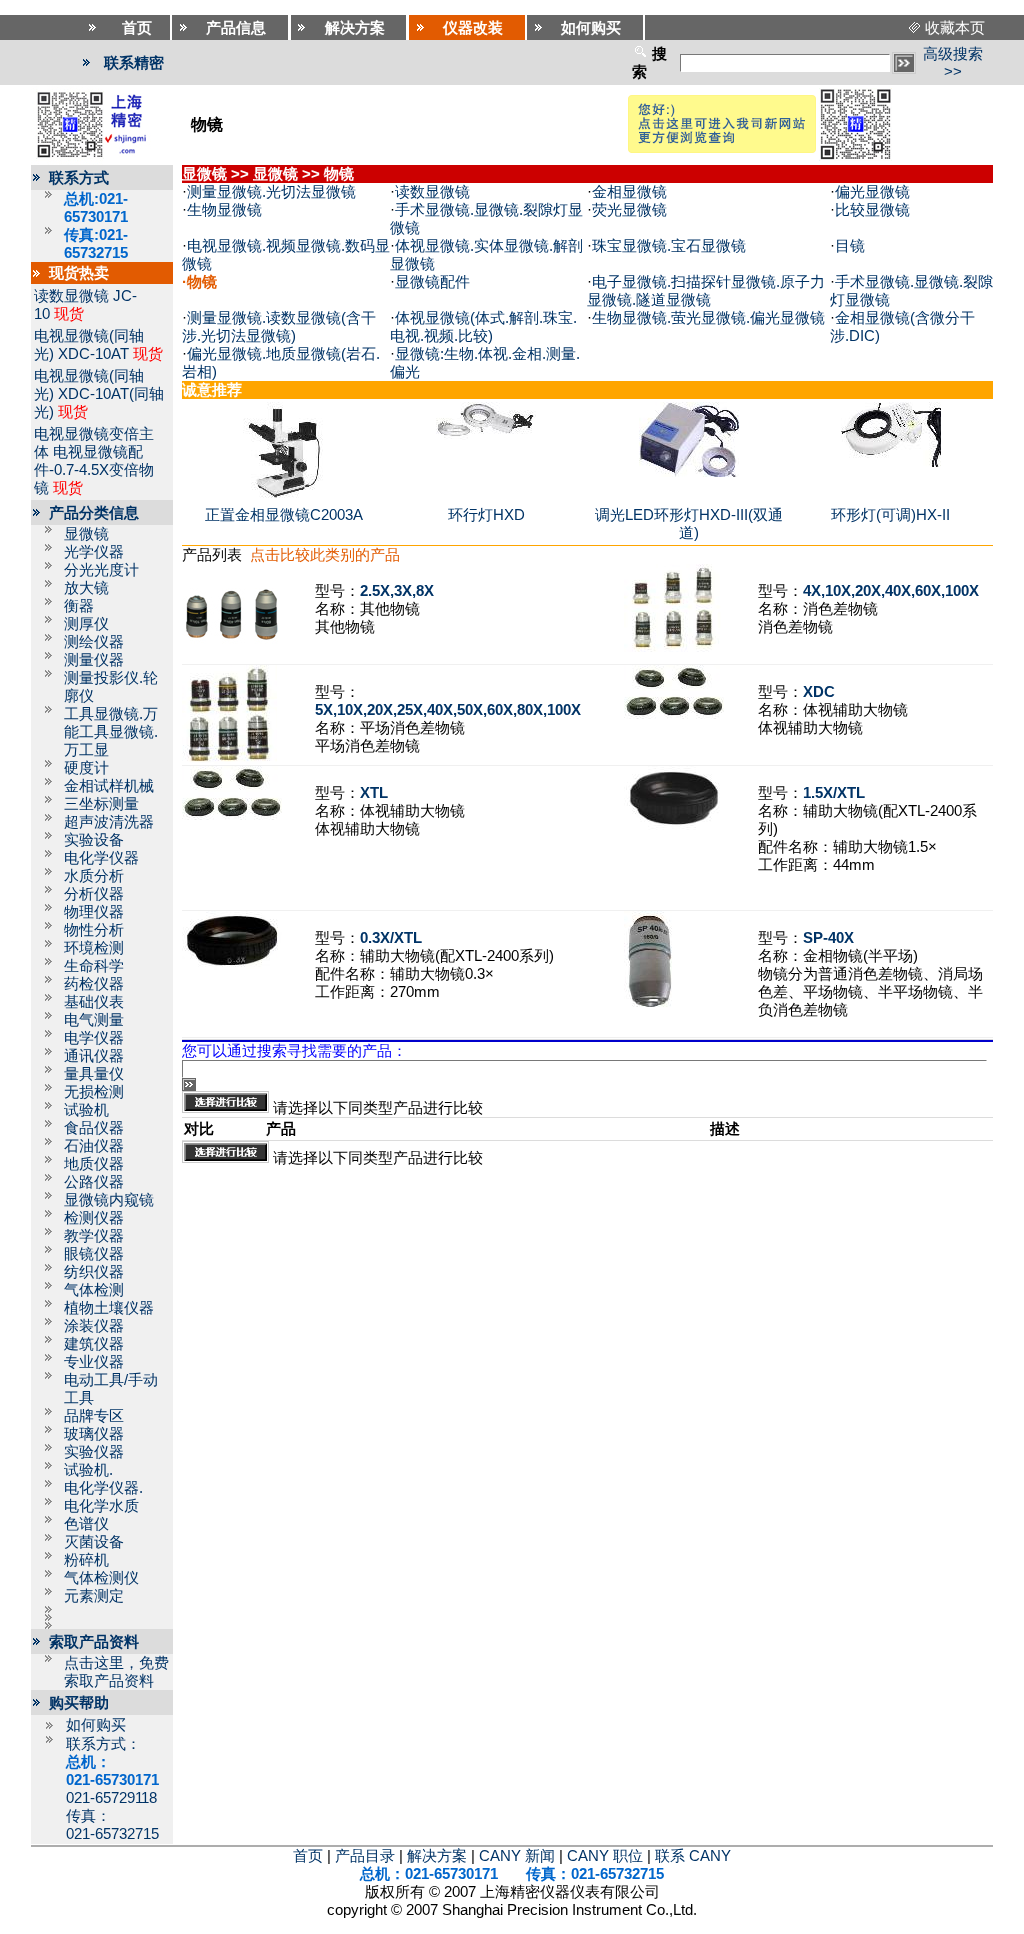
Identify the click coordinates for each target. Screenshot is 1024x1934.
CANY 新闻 (517, 1856)
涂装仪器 (94, 1326)
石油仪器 (94, 1146)
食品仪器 (94, 1128)
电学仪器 (94, 1038)
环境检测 (94, 948)
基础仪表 (94, 1002)
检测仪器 (94, 1218)
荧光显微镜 (629, 210)
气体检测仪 (101, 1578)
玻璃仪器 (94, 1434)
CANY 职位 (605, 1856)
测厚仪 (86, 624)
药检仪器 (94, 984)
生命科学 (94, 966)
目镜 (850, 246)
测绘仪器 (94, 642)
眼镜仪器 (94, 1254)
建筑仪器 (94, 1344)
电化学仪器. (103, 1488)
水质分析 (94, 876)
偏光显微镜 (872, 192)
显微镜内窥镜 (109, 1200)
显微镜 (86, 534)
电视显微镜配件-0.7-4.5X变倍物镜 (94, 470)
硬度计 (86, 768)
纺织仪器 (94, 1272)
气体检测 (94, 1290)
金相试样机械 (109, 786)
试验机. (88, 1470)
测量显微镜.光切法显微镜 (271, 192)
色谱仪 (86, 1524)
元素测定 (94, 1596)
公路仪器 (94, 1182)
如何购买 (96, 1725)
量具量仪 (94, 1074)
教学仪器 (94, 1236)
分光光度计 (101, 570)
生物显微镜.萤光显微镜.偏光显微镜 (708, 318)
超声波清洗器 (109, 822)
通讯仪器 (94, 1056)
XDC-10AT (93, 354)
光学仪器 (94, 552)
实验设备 (94, 840)
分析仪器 (94, 894)
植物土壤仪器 (109, 1308)
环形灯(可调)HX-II (890, 515)
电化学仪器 (101, 858)
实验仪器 (94, 1452)
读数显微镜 (71, 296)
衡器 (79, 606)
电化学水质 (101, 1506)
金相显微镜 (629, 192)
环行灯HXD (486, 515)
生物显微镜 (224, 210)
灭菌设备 (94, 1542)
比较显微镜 (872, 210)
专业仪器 (94, 1362)
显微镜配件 (432, 282)
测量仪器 (94, 660)
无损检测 (94, 1092)
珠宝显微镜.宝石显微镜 (669, 246)
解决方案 (437, 1856)
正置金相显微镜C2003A (284, 515)
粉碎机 (86, 1560)
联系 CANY (693, 1856)
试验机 (86, 1110)
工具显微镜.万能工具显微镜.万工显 (111, 732)
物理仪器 (94, 912)
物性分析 (94, 930)
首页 (308, 1856)
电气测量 (94, 1020)
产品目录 (365, 1856)
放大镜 (86, 588)
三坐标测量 (101, 804)
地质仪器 (94, 1164)
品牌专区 (94, 1416)
